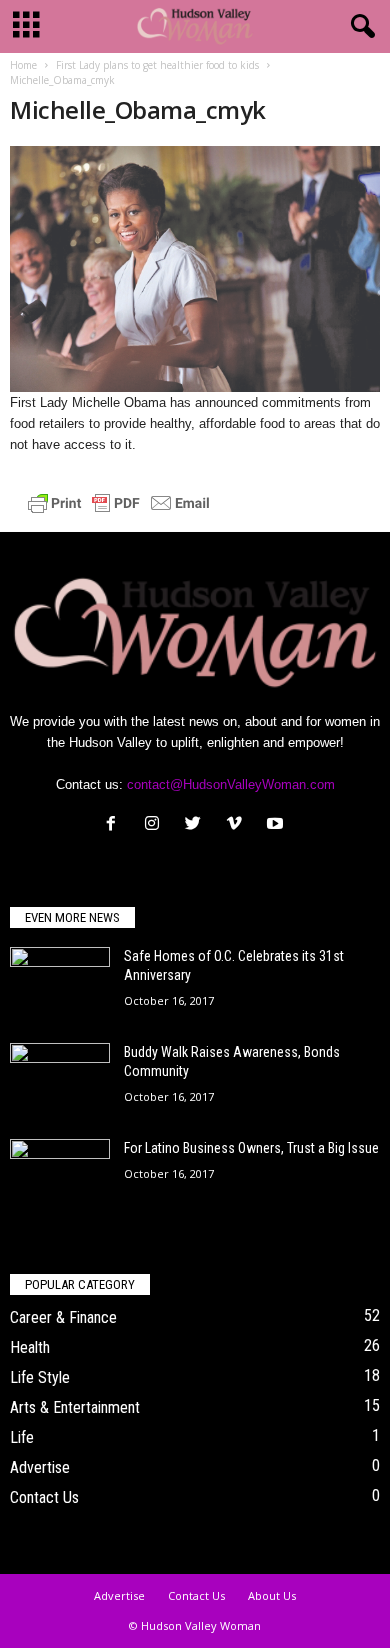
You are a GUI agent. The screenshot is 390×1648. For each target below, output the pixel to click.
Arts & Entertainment (75, 1407)
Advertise (40, 1467)
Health (30, 1347)
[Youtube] (277, 825)
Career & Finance (63, 1317)
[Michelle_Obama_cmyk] (195, 269)
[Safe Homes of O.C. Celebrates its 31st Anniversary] (60, 984)
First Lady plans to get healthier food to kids (157, 65)
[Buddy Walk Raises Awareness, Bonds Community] (60, 1080)
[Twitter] (197, 825)
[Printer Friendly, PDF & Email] (119, 502)
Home (23, 65)
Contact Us (44, 1497)
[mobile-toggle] (26, 26)
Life (22, 1437)
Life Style (40, 1377)
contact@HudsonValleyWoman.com (231, 784)
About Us (272, 1595)
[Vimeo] (238, 825)
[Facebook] (115, 825)
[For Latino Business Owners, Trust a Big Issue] (60, 1176)
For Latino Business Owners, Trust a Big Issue (251, 1148)
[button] (359, 27)
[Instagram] (156, 825)
